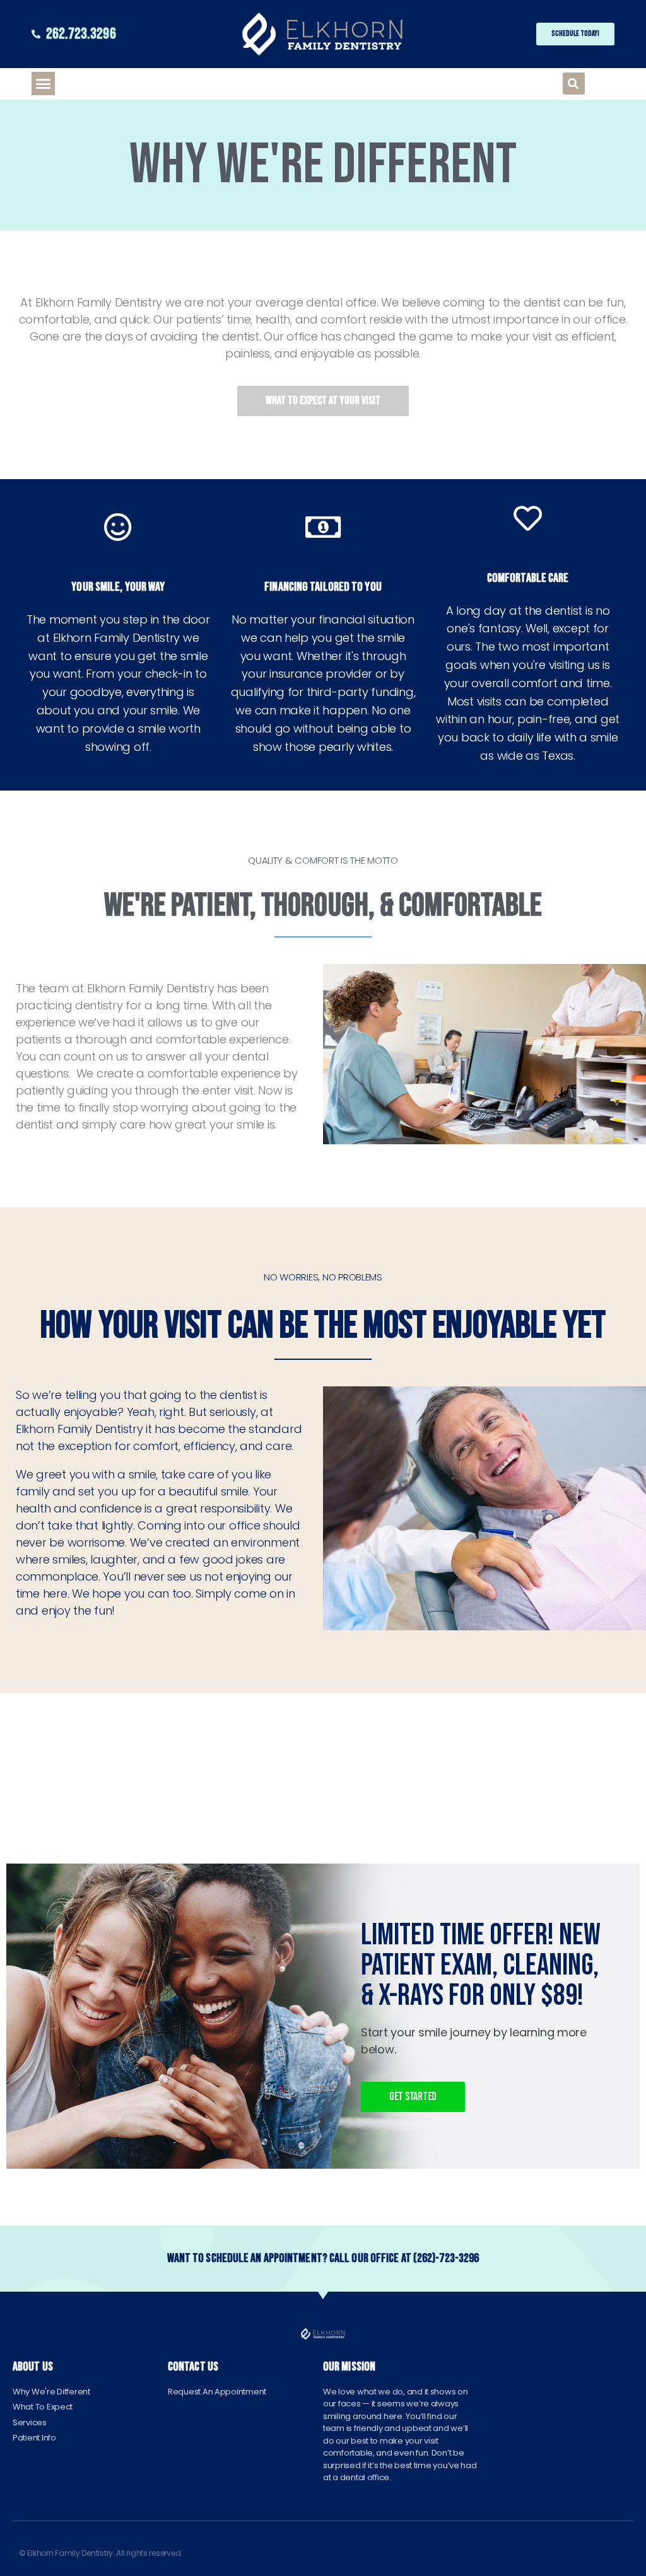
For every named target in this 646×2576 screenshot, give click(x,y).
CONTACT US (193, 2367)
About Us (33, 2367)
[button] (43, 84)
